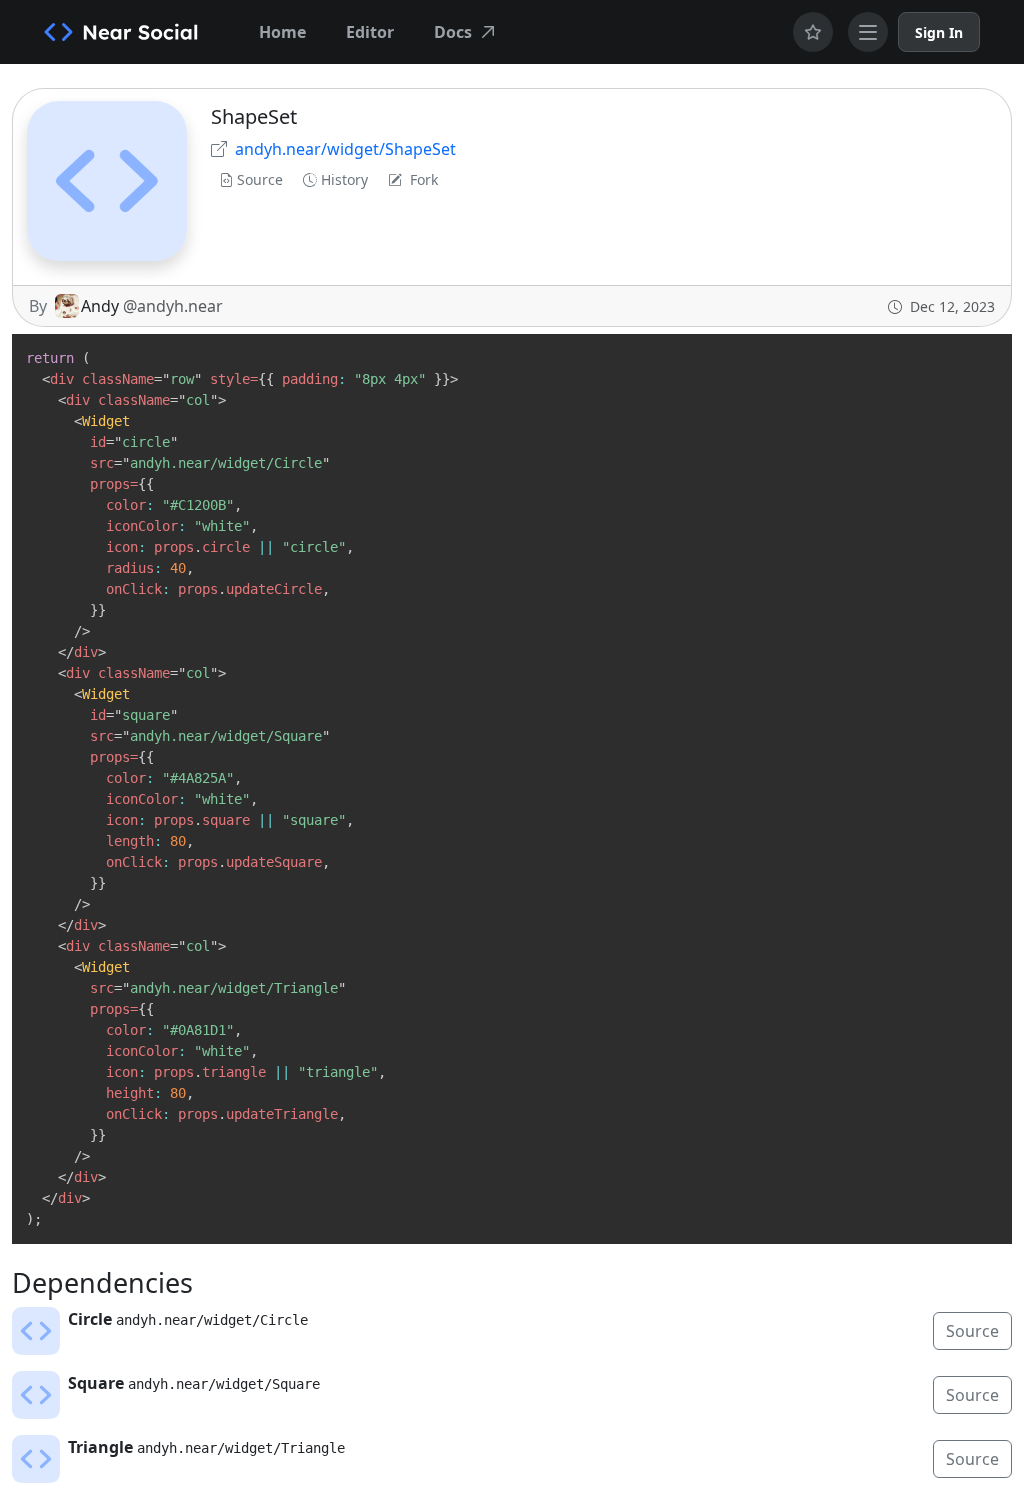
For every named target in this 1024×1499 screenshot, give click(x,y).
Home (282, 32)
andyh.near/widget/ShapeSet (345, 149)
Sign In (939, 32)
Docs (453, 32)
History (344, 179)
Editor (370, 32)
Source (260, 179)
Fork (424, 179)
